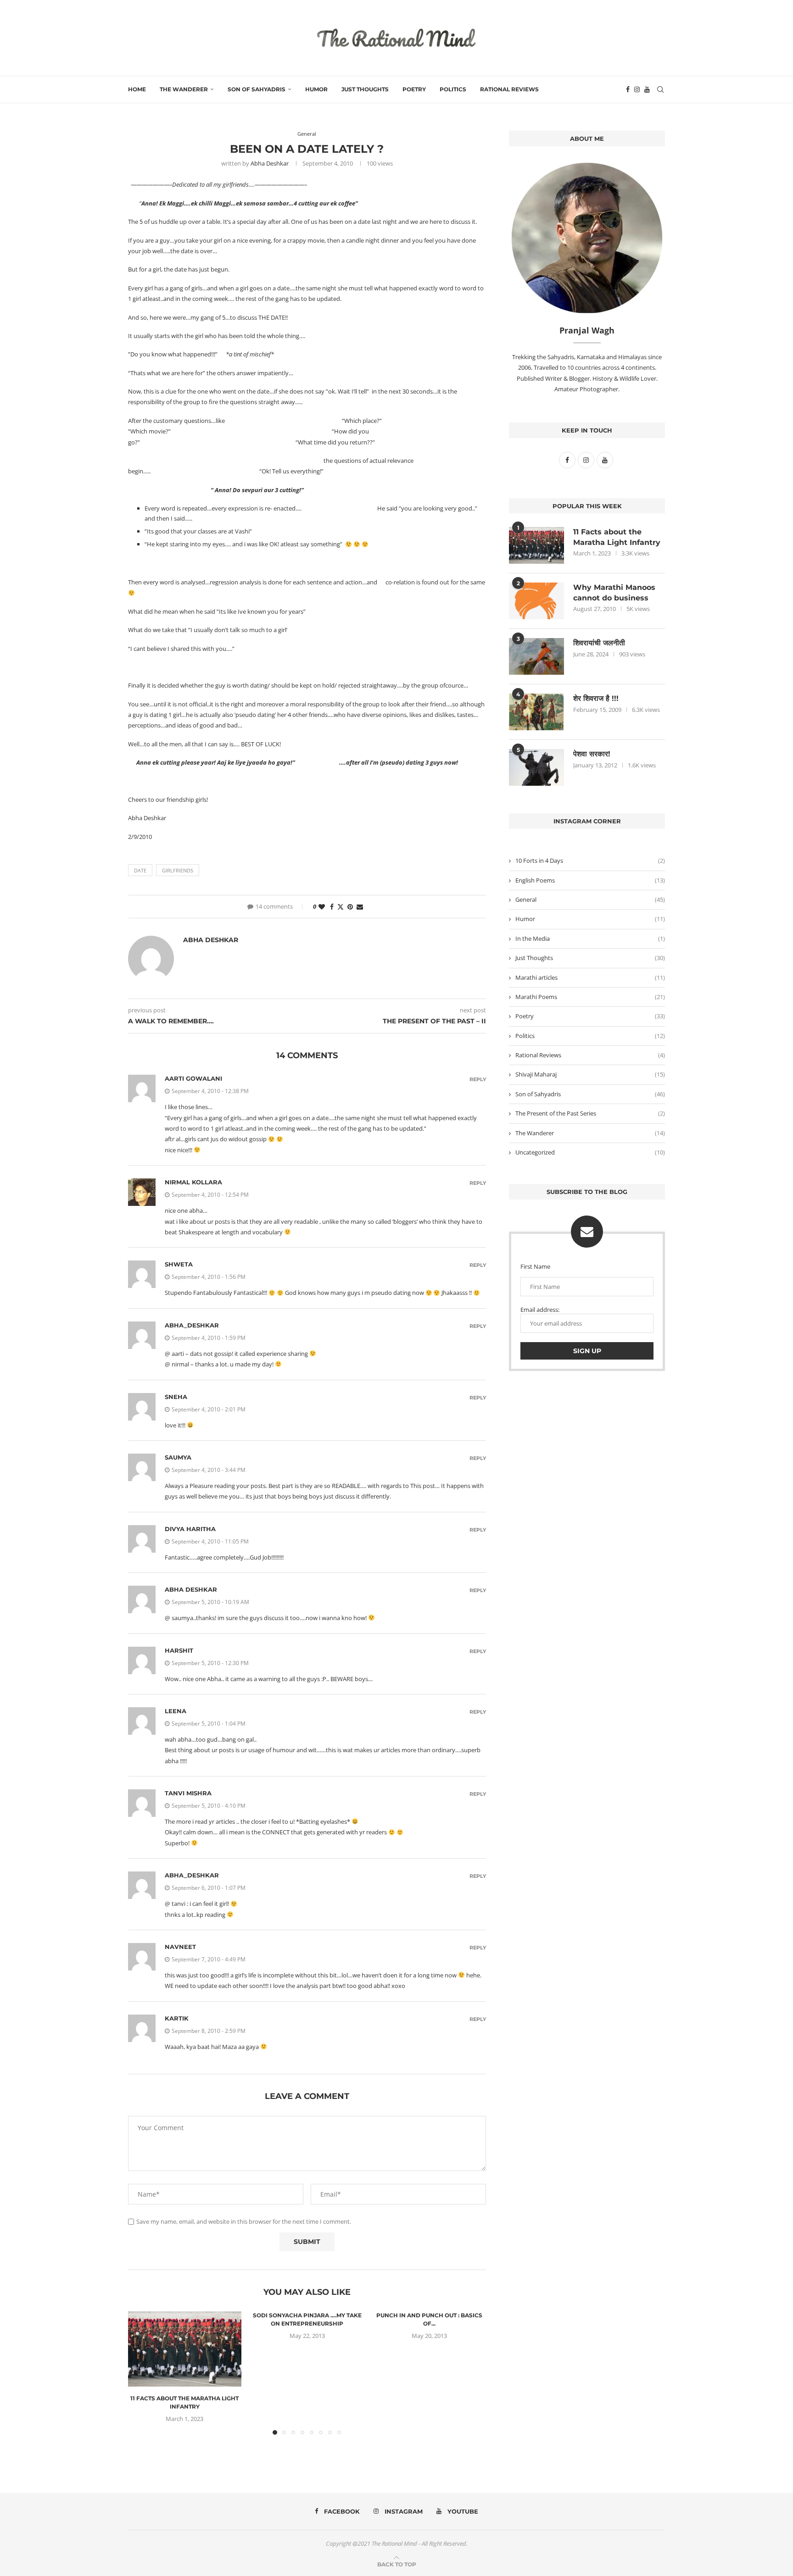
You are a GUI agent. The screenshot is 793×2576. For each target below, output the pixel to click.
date (140, 870)
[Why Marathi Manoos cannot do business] (536, 601)
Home (137, 89)
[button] (140, 2372)
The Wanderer (184, 89)
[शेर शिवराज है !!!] (536, 712)
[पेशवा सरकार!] (536, 767)
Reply (478, 1080)
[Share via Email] (360, 907)
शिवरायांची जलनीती (599, 643)
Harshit (179, 1650)
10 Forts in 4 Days (590, 861)
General (590, 899)
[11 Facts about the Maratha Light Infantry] (185, 2349)
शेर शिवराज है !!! (596, 698)
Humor (316, 89)
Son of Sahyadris (257, 89)
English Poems (590, 880)
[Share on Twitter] (341, 907)
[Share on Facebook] (332, 907)
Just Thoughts (365, 89)
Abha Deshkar (270, 163)
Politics (453, 89)
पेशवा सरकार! (592, 754)
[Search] (660, 89)
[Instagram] (637, 89)
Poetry (414, 89)
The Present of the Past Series (590, 1113)
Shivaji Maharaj (590, 1074)
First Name (535, 1266)
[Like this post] (322, 907)
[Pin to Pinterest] (350, 907)
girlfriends (178, 870)
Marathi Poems (590, 997)
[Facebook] (628, 89)
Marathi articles (590, 977)
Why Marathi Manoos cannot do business (614, 592)
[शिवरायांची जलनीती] (536, 656)
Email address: (540, 1310)
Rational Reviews (509, 89)
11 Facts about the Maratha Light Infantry (617, 537)
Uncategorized (590, 1152)
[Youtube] (647, 89)
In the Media (590, 938)
